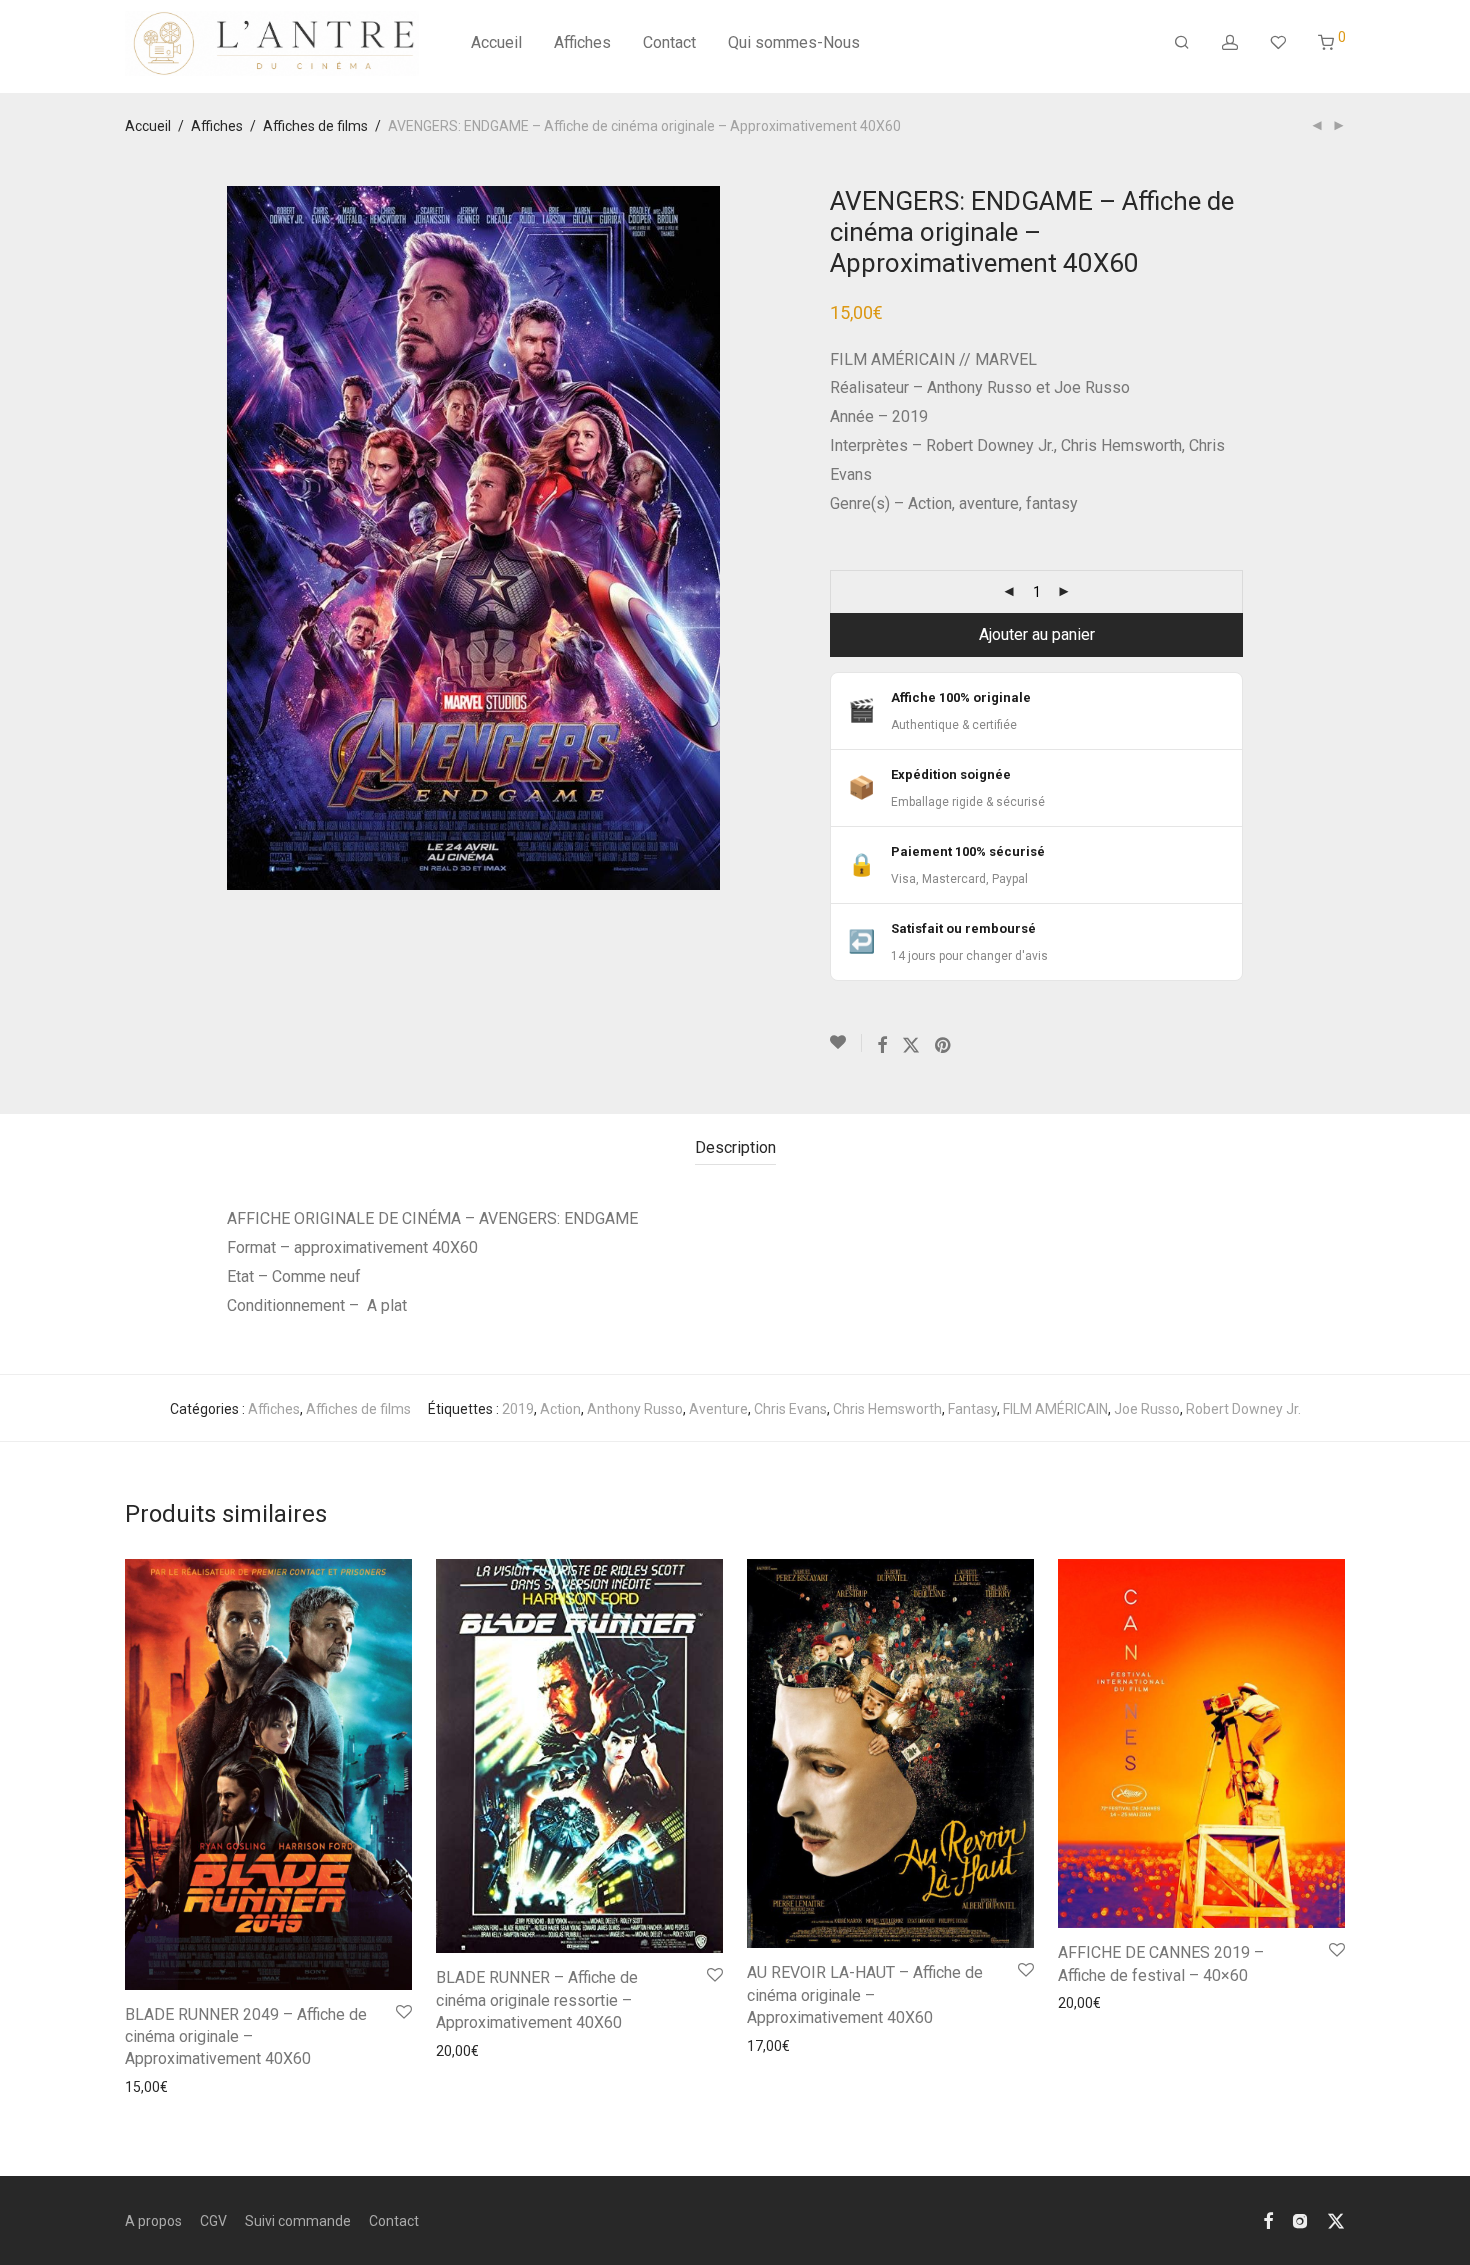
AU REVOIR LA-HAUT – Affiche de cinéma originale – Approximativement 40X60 (865, 1995)
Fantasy (972, 1409)
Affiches (582, 42)
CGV (213, 2221)
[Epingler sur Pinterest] (944, 1046)
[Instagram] (1300, 2220)
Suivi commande (298, 2221)
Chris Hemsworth (887, 1409)
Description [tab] (735, 1147)
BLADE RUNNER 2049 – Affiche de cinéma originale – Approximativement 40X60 (246, 2037)
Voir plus (146, 2087)
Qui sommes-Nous (794, 42)
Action (560, 1409)
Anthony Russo (635, 1409)
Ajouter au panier (1037, 634)
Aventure (718, 1409)
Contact (669, 42)
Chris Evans (790, 1409)
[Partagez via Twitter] (911, 1046)
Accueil (496, 42)
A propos (153, 2221)
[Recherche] (1182, 43)
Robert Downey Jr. (1243, 1409)
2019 (518, 1409)
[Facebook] (1268, 2220)
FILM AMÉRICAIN (1055, 1409)
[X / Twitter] (1336, 2220)
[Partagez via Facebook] (882, 1046)
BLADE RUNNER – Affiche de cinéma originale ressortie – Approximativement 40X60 (537, 2000)
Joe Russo (1147, 1409)
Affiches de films (315, 126)
